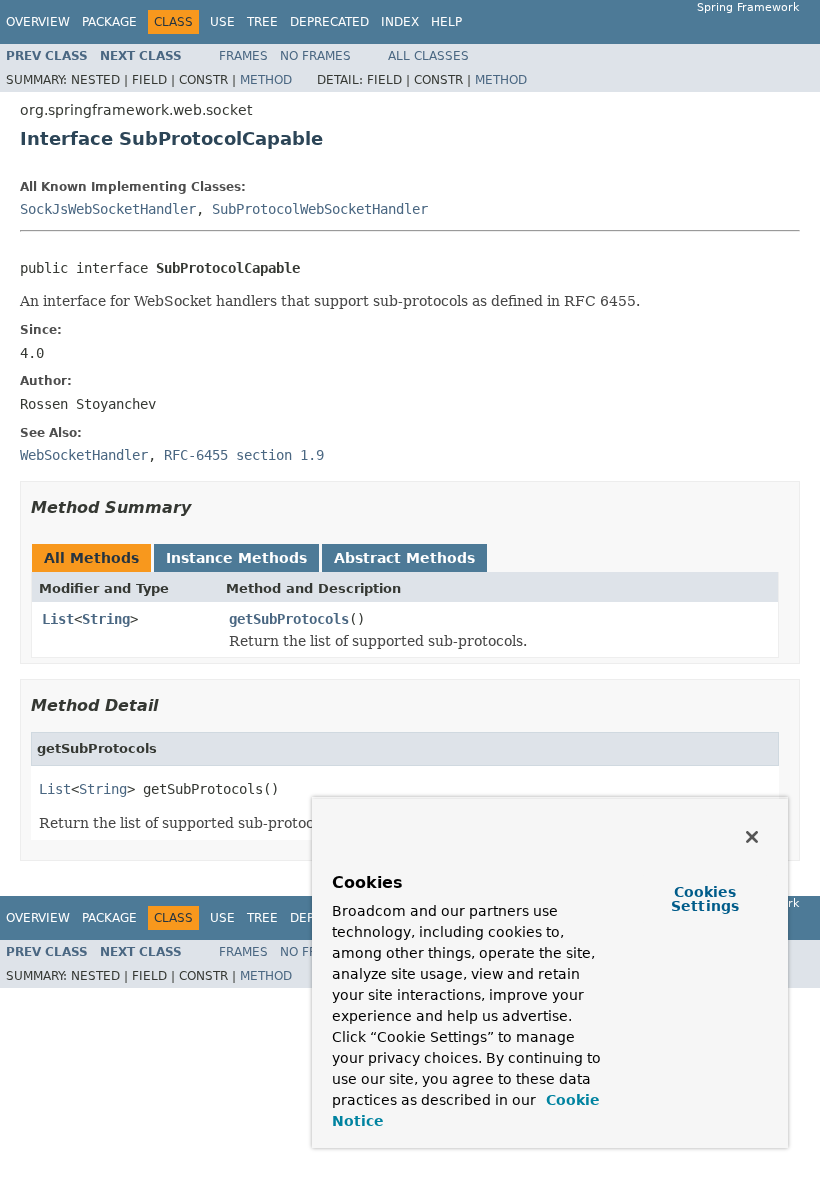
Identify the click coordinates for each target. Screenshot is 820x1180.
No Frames (315, 56)
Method (266, 80)
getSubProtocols (289, 619)
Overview (38, 22)
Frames (243, 56)
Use (222, 22)
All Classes (428, 56)
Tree (262, 22)
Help (446, 22)
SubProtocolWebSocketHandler (320, 209)
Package (109, 22)
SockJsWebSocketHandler (108, 209)
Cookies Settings (705, 899)
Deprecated (329, 22)
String (106, 619)
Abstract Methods (404, 558)
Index (400, 22)
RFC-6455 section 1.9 (244, 455)
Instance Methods (236, 558)
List (58, 619)
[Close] (752, 837)
